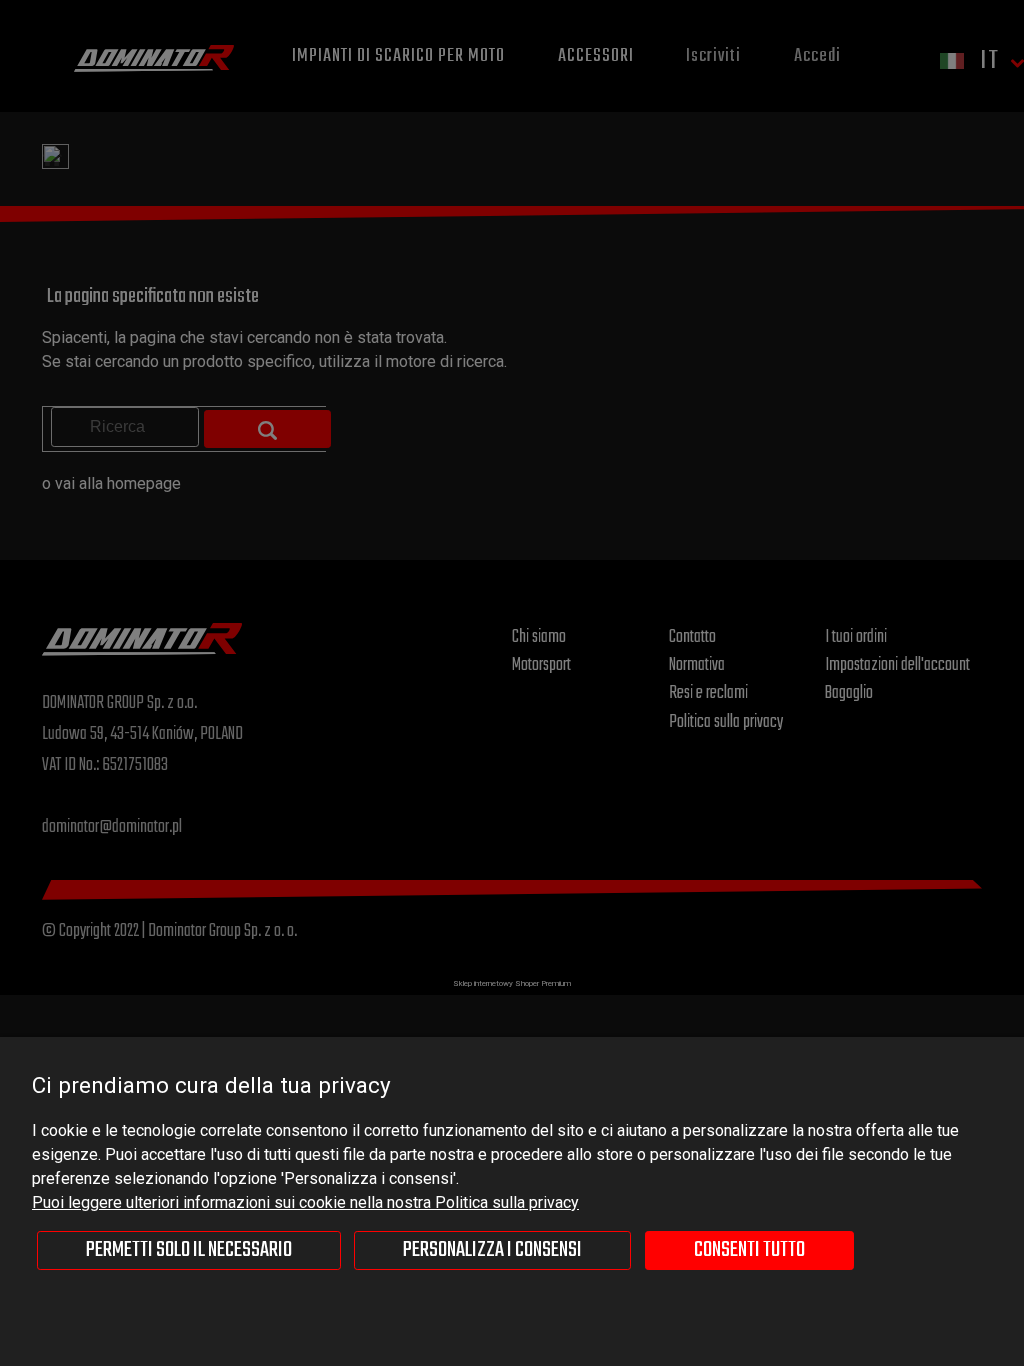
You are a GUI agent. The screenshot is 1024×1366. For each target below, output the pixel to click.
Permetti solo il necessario (189, 1250)
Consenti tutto (749, 1250)
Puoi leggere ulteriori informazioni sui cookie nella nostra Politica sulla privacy (305, 1202)
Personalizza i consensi (492, 1250)
